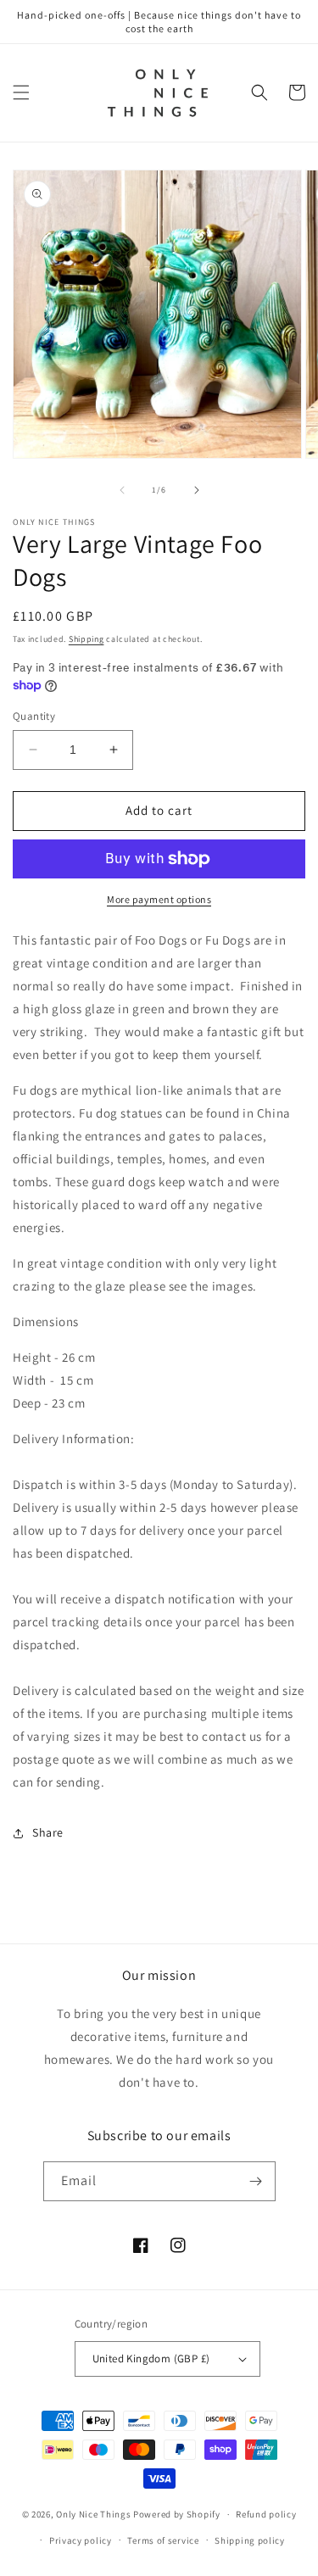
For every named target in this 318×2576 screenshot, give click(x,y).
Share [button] (48, 1832)
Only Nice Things (95, 2514)
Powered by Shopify (177, 2514)
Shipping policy (250, 2540)
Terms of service (163, 2540)
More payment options (159, 899)
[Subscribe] (256, 2181)
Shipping (86, 639)
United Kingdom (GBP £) (151, 2359)
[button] (21, 92)
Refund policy (266, 2514)
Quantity (34, 716)
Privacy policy (81, 2540)
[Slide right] (197, 490)
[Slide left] (122, 490)
